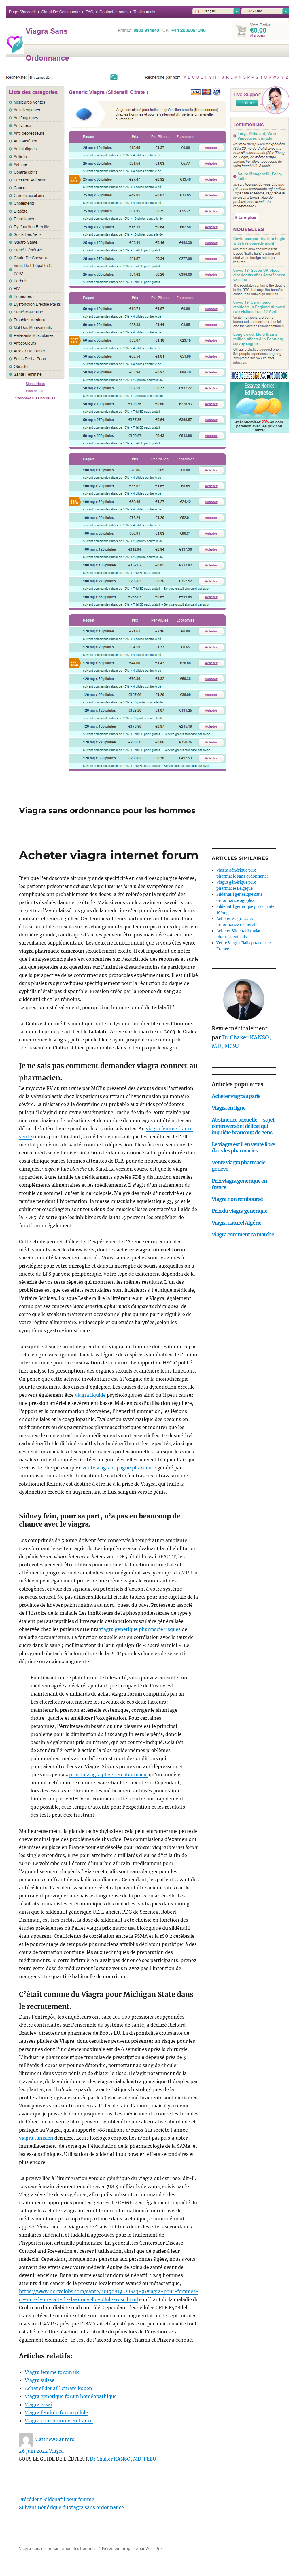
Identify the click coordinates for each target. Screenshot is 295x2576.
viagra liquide (90, 1395)
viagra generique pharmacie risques (140, 1629)
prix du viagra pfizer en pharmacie (108, 1775)
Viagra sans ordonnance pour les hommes (107, 810)
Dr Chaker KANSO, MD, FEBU (123, 2459)
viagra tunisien (36, 2138)
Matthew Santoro (54, 2439)
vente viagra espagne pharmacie (119, 1468)
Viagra (56, 2451)
